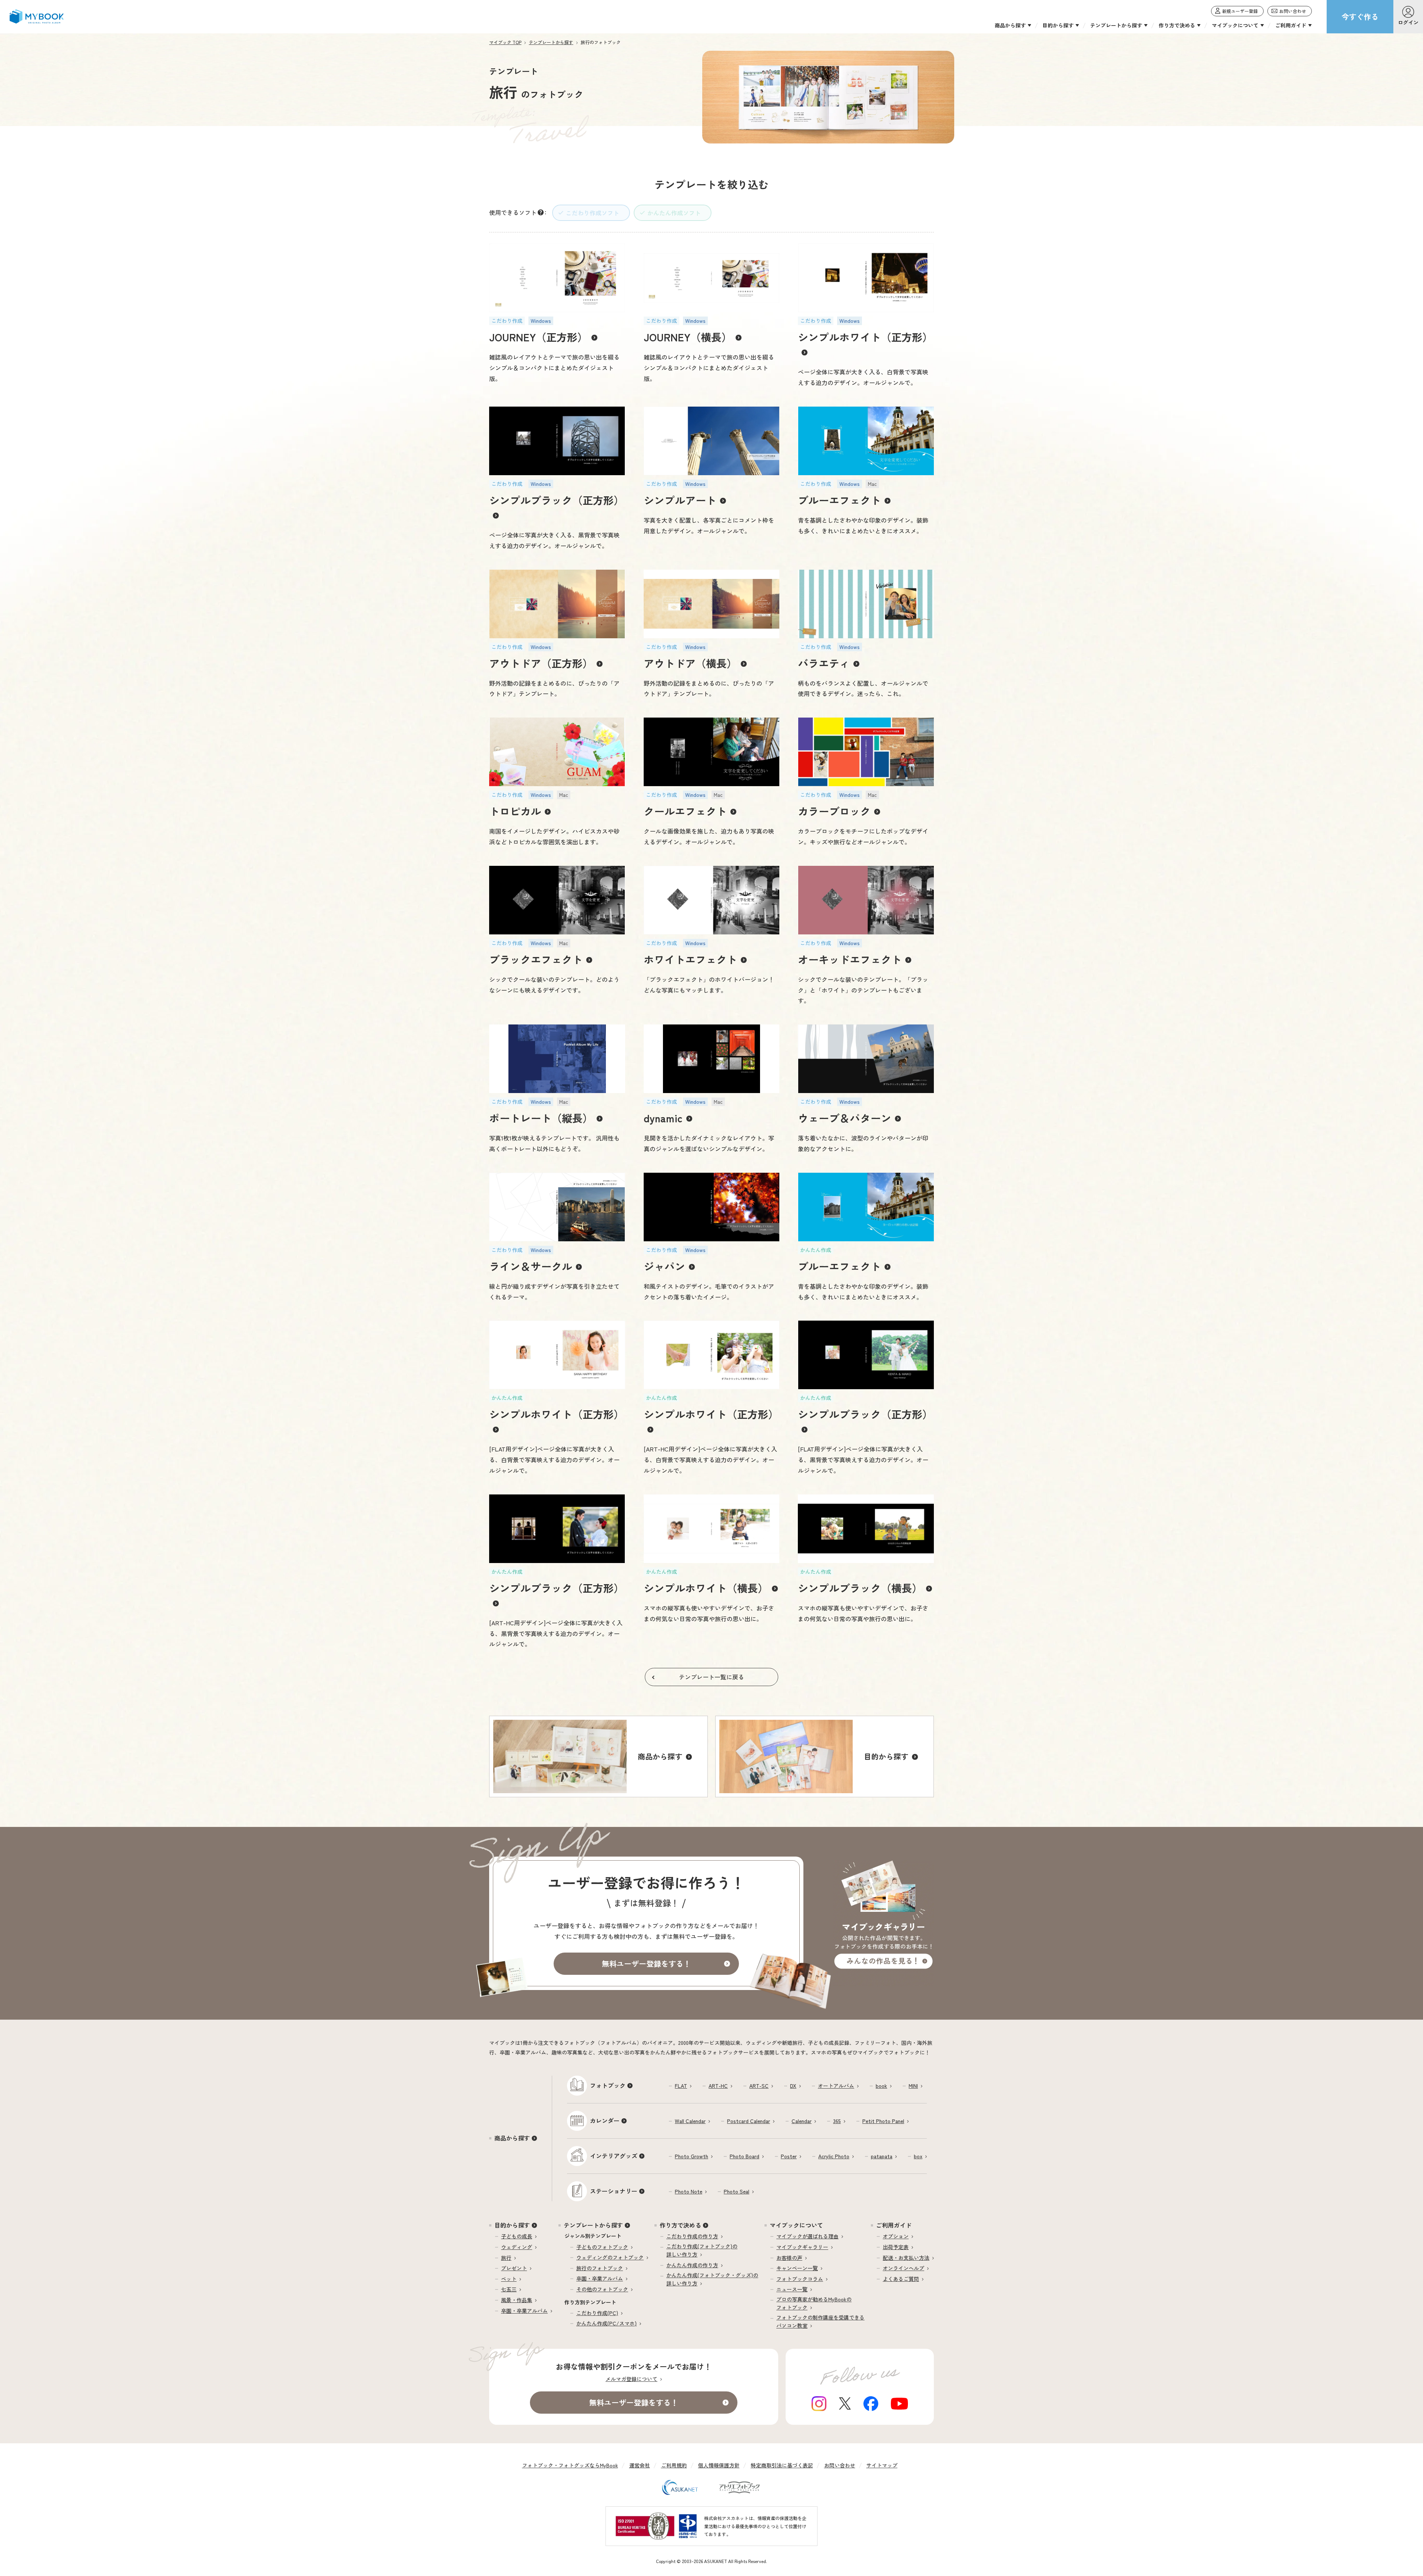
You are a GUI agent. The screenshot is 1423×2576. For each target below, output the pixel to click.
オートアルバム (836, 2086)
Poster (789, 2156)
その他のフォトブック (602, 2289)
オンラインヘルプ (903, 2268)
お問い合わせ (840, 2465)
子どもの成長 (517, 2236)
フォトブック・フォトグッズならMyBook (570, 2465)
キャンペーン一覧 (797, 2268)
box (918, 2156)
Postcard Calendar (749, 2121)
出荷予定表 (896, 2247)
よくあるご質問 (901, 2279)
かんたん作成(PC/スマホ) (606, 2323)
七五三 (509, 2289)
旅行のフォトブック (600, 2268)
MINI (913, 2086)
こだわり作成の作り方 (692, 2236)
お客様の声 (789, 2258)
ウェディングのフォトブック (610, 2257)
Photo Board (744, 2156)
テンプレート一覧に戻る (711, 1677)
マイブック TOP (505, 42)
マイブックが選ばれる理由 (807, 2236)
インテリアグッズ (614, 2156)
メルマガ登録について (631, 2379)
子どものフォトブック (602, 2247)
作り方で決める (680, 2225)
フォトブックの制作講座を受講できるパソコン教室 (820, 2321)
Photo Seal (737, 2191)
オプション (896, 2236)
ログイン (1408, 22)
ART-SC (759, 2086)
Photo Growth (691, 2156)
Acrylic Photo (834, 2156)
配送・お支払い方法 (906, 2258)
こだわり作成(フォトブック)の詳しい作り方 (702, 2250)
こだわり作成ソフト (593, 213)
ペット (509, 2279)
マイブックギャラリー (802, 2247)
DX (793, 2086)
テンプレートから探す (551, 42)
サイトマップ (882, 2465)
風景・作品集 (517, 2300)
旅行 (506, 2258)
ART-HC (718, 2086)
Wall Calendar (690, 2121)
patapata (882, 2156)
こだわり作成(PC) (597, 2313)
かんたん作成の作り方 (692, 2265)
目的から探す (512, 2225)
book (881, 2086)
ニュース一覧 (792, 2289)
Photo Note (689, 2191)
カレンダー (605, 2120)
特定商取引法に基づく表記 (782, 2465)
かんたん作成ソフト (674, 213)
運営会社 (640, 2465)
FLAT (681, 2086)
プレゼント (514, 2268)
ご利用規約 (674, 2465)
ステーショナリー (614, 2191)
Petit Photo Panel (883, 2121)
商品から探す (512, 2138)
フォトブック (608, 2085)
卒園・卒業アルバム (524, 2311)
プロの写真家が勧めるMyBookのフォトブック (814, 2303)
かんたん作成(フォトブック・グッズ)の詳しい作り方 (712, 2279)
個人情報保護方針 (719, 2465)
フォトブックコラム (800, 2279)
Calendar (802, 2121)
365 (837, 2121)
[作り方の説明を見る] (541, 212)
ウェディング (517, 2247)
